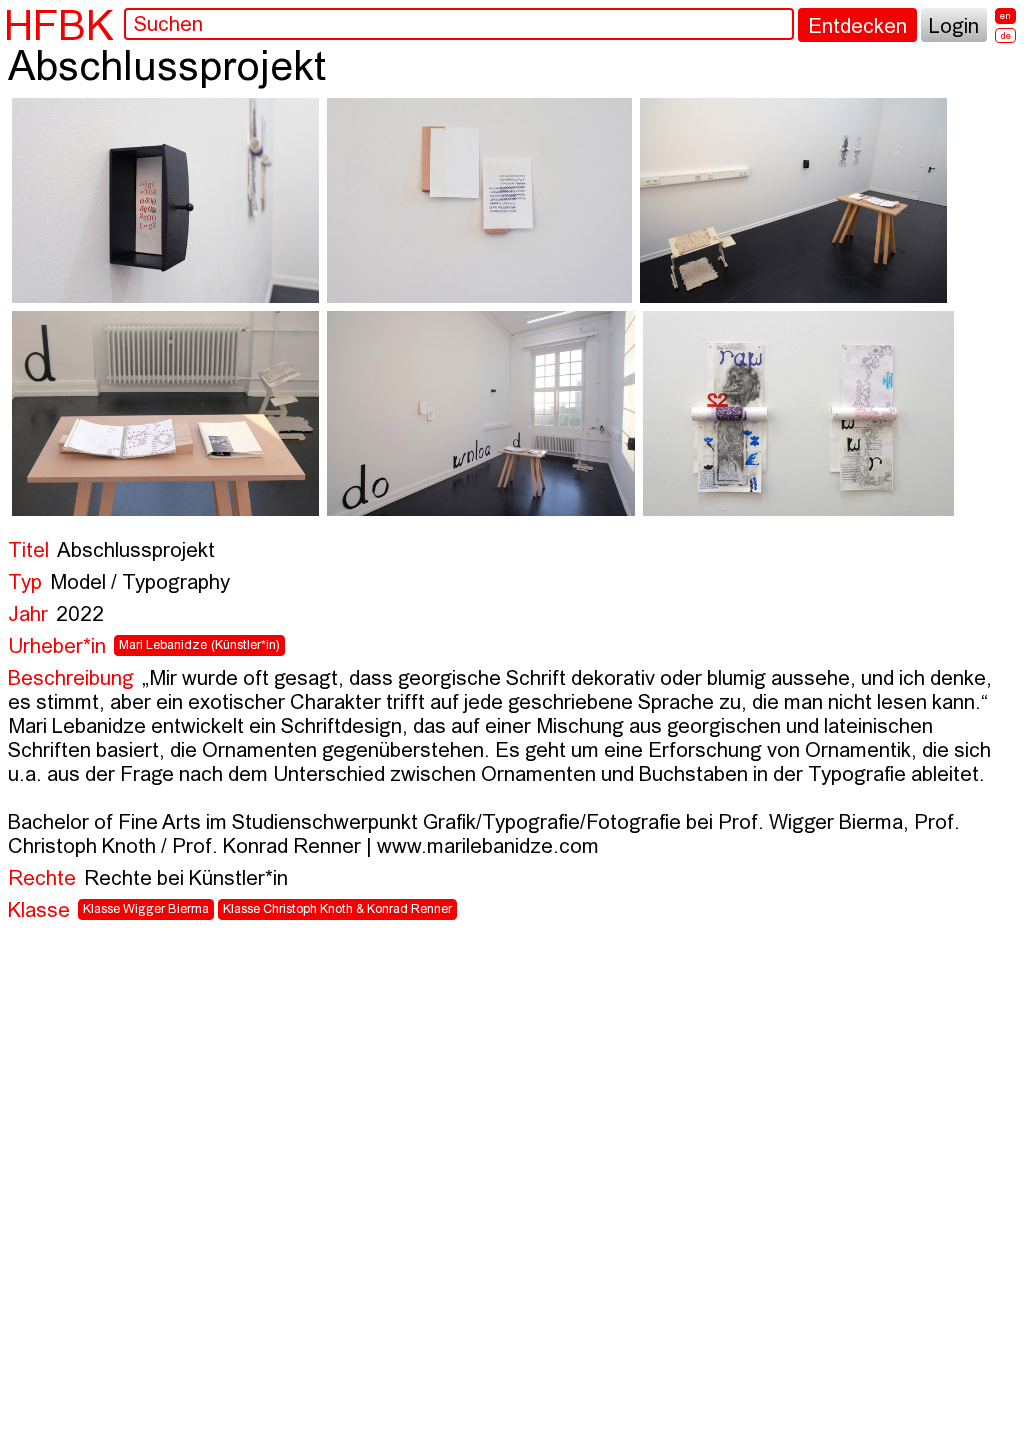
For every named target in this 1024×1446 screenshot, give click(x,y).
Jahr (28, 615)
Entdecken (857, 27)
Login (954, 27)
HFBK (59, 25)
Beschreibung (71, 679)
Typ (25, 583)
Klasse (39, 911)
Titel (28, 551)
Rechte (42, 879)
